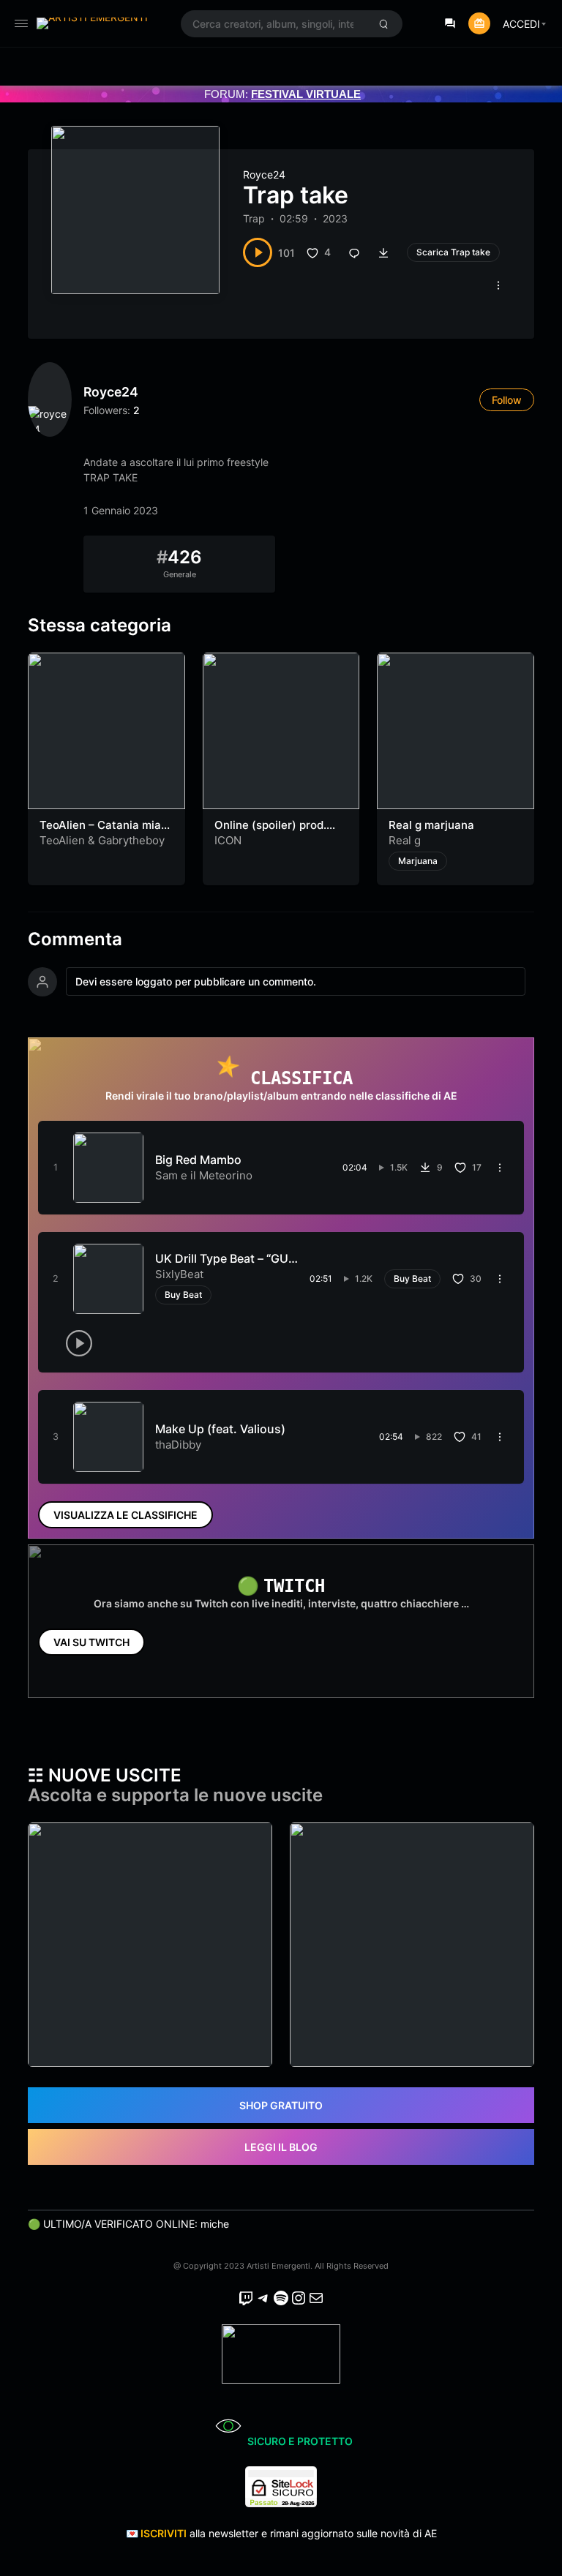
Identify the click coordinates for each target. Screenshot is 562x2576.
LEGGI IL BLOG (281, 2147)
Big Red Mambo (198, 1160)
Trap (254, 218)
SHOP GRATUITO (281, 2105)
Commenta (75, 939)
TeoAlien (62, 840)
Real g (405, 840)
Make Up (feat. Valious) (220, 1429)
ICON (228, 840)
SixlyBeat (179, 1274)
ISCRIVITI (164, 2533)
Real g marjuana (431, 825)
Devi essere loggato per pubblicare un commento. (196, 981)
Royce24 (264, 174)
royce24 (111, 392)
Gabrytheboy (131, 840)
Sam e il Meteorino (204, 1175)
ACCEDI (521, 24)
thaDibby (178, 1445)
